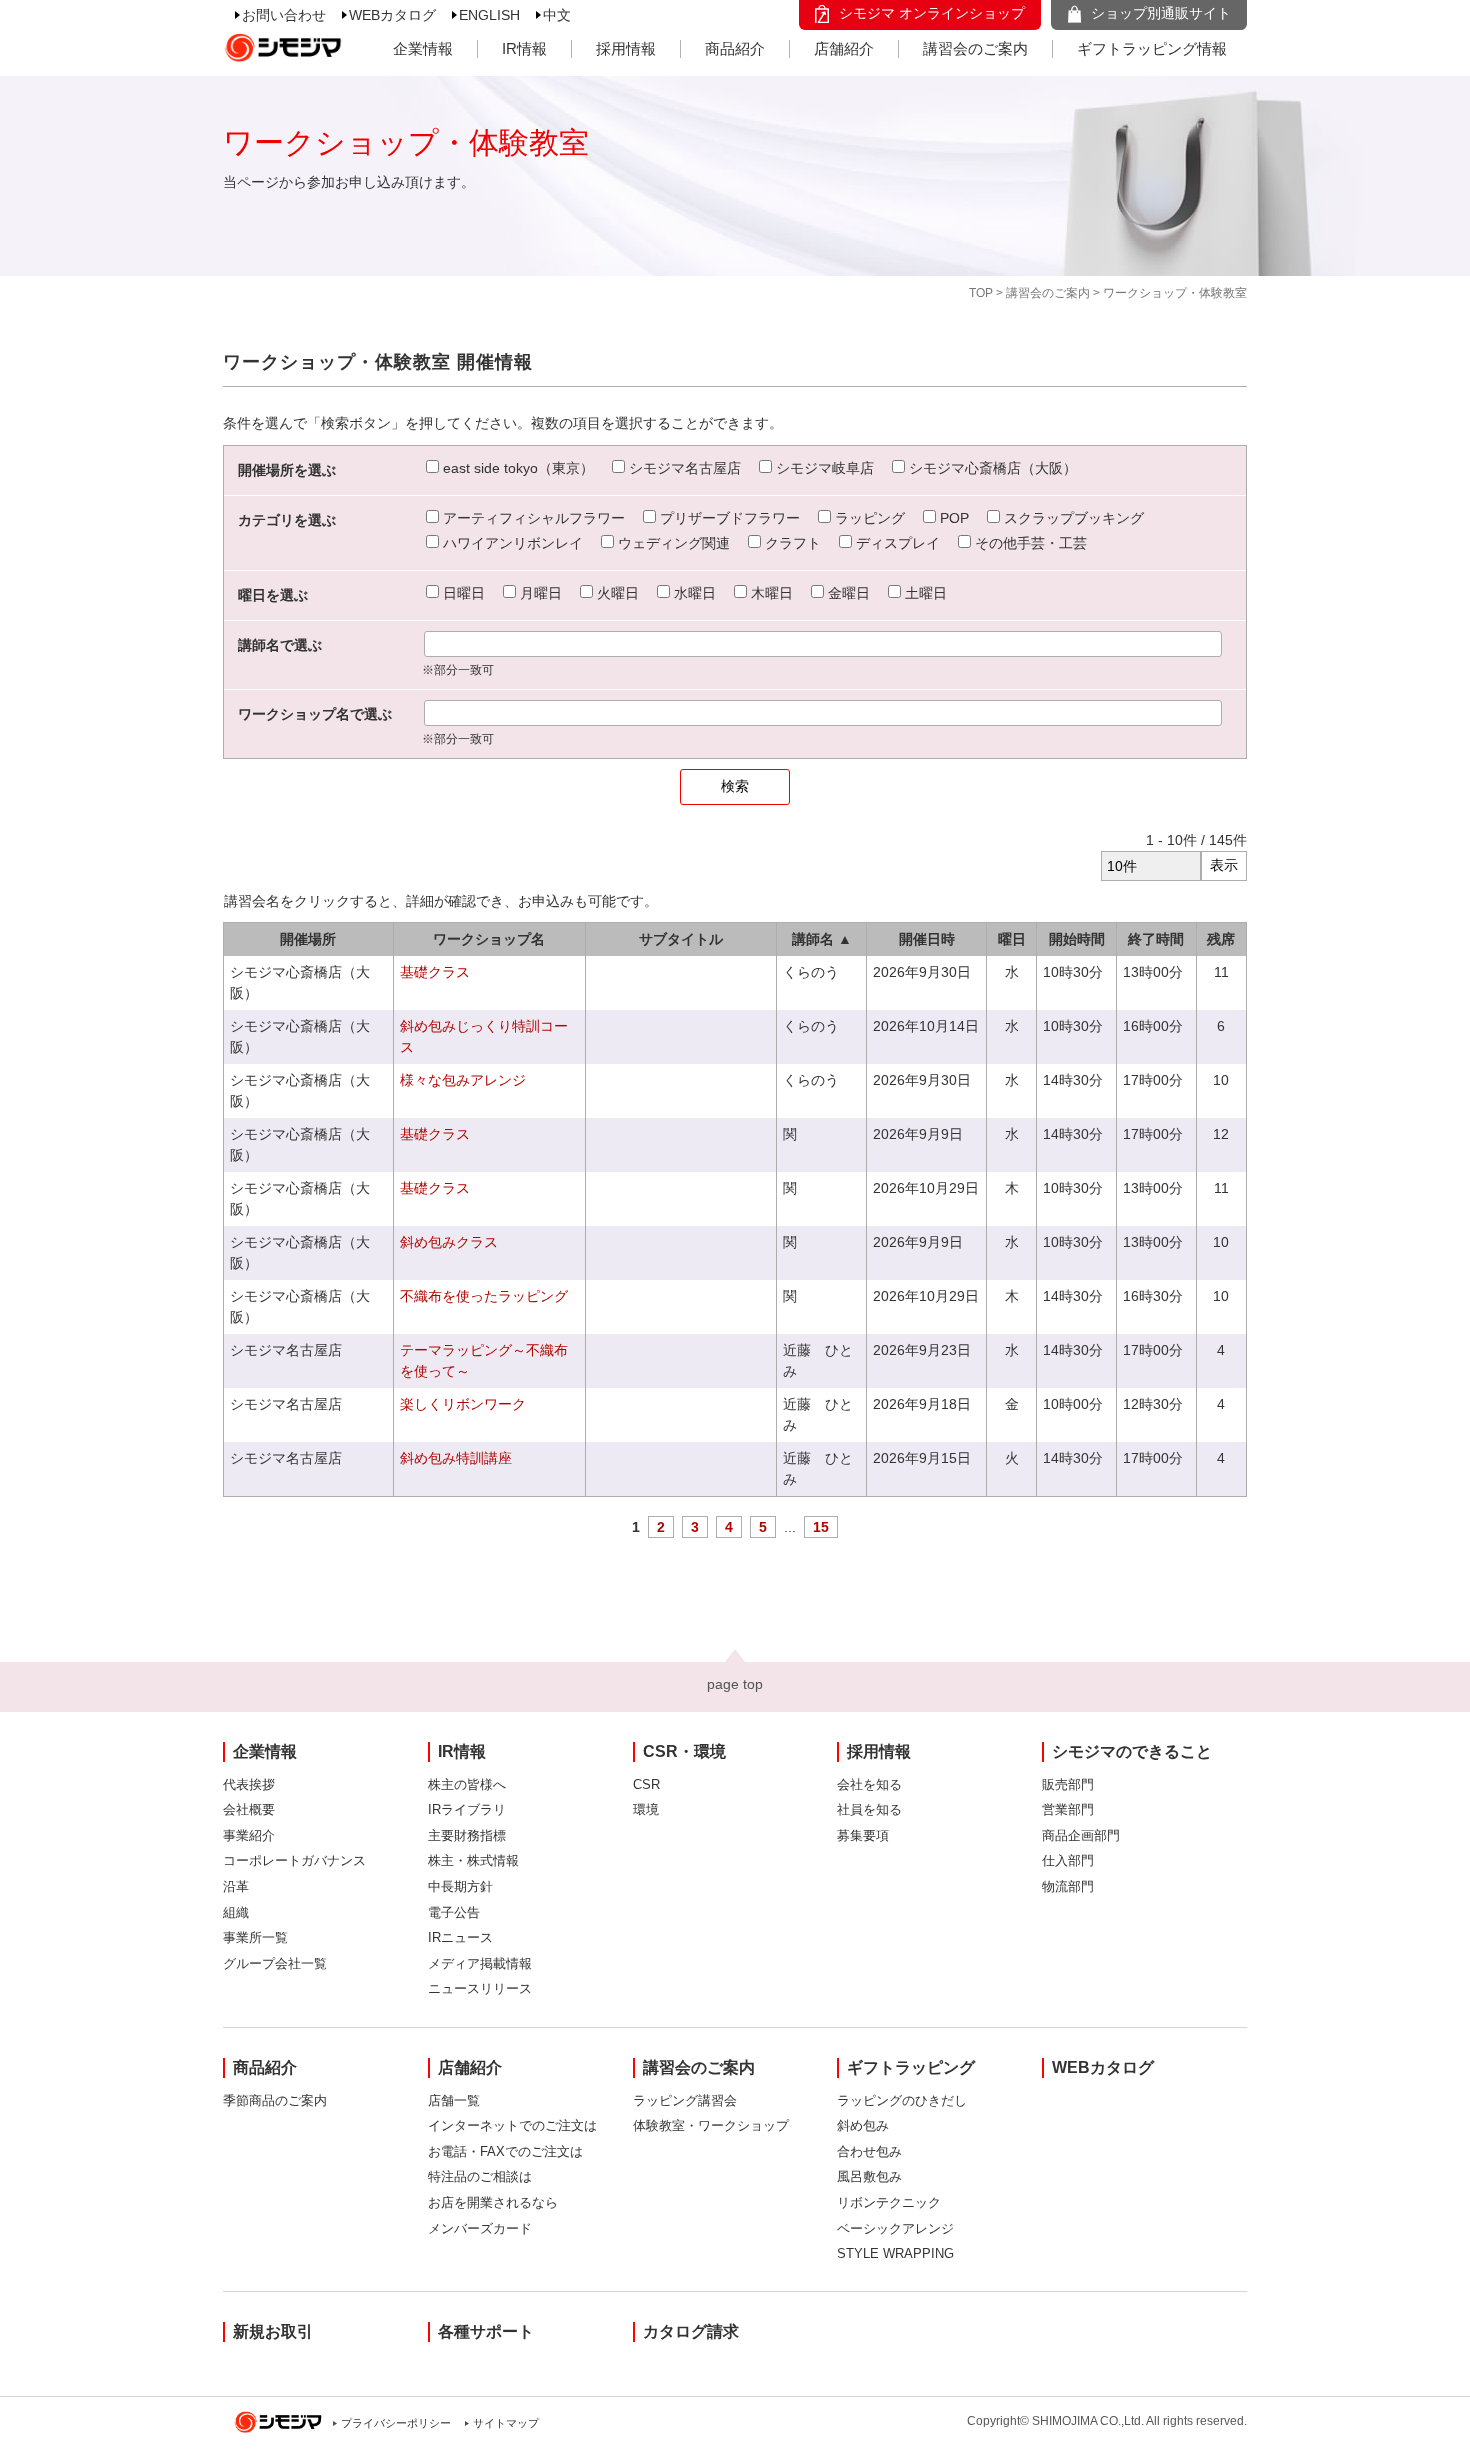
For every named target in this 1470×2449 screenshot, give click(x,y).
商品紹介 (735, 48)
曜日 (1012, 939)
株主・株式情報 (473, 1860)
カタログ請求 (691, 2331)
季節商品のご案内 (275, 2100)
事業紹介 (249, 1835)
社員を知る (869, 1809)
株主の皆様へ (467, 1784)
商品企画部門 (1081, 1835)
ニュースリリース (480, 1988)
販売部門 (1068, 1784)
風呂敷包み (869, 2176)
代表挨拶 (249, 1784)
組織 (236, 1912)
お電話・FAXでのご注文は (505, 2151)
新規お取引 (273, 2331)
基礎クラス (435, 972)
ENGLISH (489, 15)
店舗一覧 (454, 2100)
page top (735, 1684)
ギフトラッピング (911, 2067)
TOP (981, 293)
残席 (1221, 939)
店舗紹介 (844, 48)
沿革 (236, 1886)
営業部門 (1068, 1809)
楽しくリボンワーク (463, 1404)
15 (821, 1527)
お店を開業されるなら (493, 2202)
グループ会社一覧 (275, 1963)
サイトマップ (506, 2423)
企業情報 (423, 48)
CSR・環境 (684, 1751)
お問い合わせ (284, 15)
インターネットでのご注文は (512, 2125)
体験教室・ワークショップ (711, 2125)
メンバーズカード (480, 2228)
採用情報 (626, 48)
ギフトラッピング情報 (1152, 48)
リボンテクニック (889, 2202)
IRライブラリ (467, 1809)
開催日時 (927, 939)
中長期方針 (460, 1886)
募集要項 (863, 1835)
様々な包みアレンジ (463, 1080)
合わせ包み (869, 2151)
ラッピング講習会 (685, 2100)
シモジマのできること (1132, 1751)
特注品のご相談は (480, 2176)
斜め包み (863, 2125)
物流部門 (1068, 1886)
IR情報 (524, 48)
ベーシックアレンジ (895, 2228)
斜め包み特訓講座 (456, 1458)
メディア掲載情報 (480, 1963)
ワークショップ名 (489, 939)
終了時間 (1156, 939)
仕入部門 (1068, 1860)
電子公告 (454, 1912)
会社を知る (869, 1784)
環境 (646, 1809)
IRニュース (460, 1937)
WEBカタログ (392, 15)
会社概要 (249, 1809)
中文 (557, 15)
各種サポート (486, 2331)
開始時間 (1077, 939)
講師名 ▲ (822, 939)
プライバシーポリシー (396, 2423)
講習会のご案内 (975, 48)
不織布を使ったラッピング (484, 1296)
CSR (646, 1784)
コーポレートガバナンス (294, 1860)
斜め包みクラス (449, 1242)
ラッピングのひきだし (902, 2100)
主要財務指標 (467, 1835)
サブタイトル (681, 939)
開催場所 (308, 939)
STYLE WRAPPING (895, 2253)
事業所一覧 (255, 1937)
